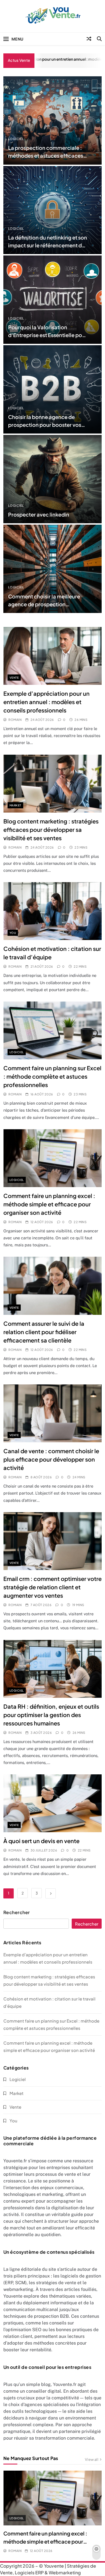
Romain (15, 720)
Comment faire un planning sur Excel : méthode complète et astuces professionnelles (52, 1076)
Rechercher (17, 1912)
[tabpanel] (53, 2512)
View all (92, 2459)
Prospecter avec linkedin (39, 514)
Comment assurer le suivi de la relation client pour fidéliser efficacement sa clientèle (44, 1332)
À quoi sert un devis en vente (41, 1841)
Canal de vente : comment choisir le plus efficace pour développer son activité (51, 1459)
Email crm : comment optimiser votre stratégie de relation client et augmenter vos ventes (53, 1587)
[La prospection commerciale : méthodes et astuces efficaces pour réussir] (53, 120)
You (13, 933)
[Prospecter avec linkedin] (53, 479)
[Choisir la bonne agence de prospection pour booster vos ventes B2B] (53, 389)
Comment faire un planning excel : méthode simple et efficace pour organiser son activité (49, 1204)
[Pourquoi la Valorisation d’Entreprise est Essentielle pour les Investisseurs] (53, 300)
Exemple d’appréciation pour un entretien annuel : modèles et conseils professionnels (46, 702)
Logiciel (16, 139)
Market (15, 805)
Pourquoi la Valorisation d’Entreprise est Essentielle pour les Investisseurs (48, 335)
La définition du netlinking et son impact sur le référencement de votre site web (48, 245)
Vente (14, 678)
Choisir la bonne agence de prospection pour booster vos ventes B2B (45, 425)
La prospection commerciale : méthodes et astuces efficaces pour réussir (46, 156)
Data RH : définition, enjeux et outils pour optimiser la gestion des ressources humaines (51, 1715)
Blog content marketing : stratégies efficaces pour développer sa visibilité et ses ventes (51, 829)
